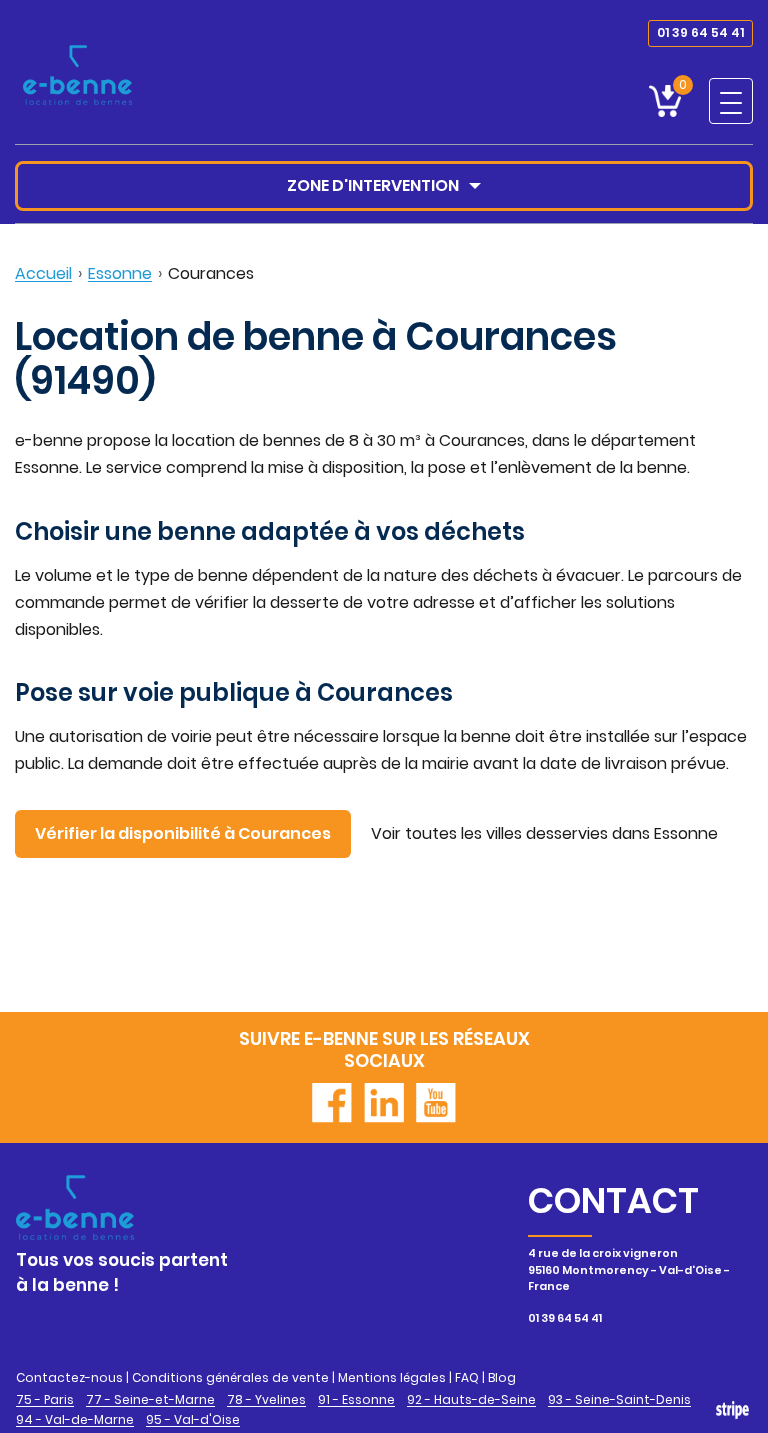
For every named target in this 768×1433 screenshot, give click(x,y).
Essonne (120, 273)
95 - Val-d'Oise (193, 1420)
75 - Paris (45, 1400)
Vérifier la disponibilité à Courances (183, 833)
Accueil (43, 273)
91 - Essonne (356, 1400)
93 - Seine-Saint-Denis (619, 1400)
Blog (502, 1377)
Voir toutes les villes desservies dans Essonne (544, 833)
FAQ (467, 1377)
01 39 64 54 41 (700, 32)
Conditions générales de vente (230, 1377)
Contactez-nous (69, 1377)
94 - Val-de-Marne (75, 1420)
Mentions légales (392, 1377)
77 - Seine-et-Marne (150, 1400)
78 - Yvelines (266, 1400)
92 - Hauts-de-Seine (471, 1400)
